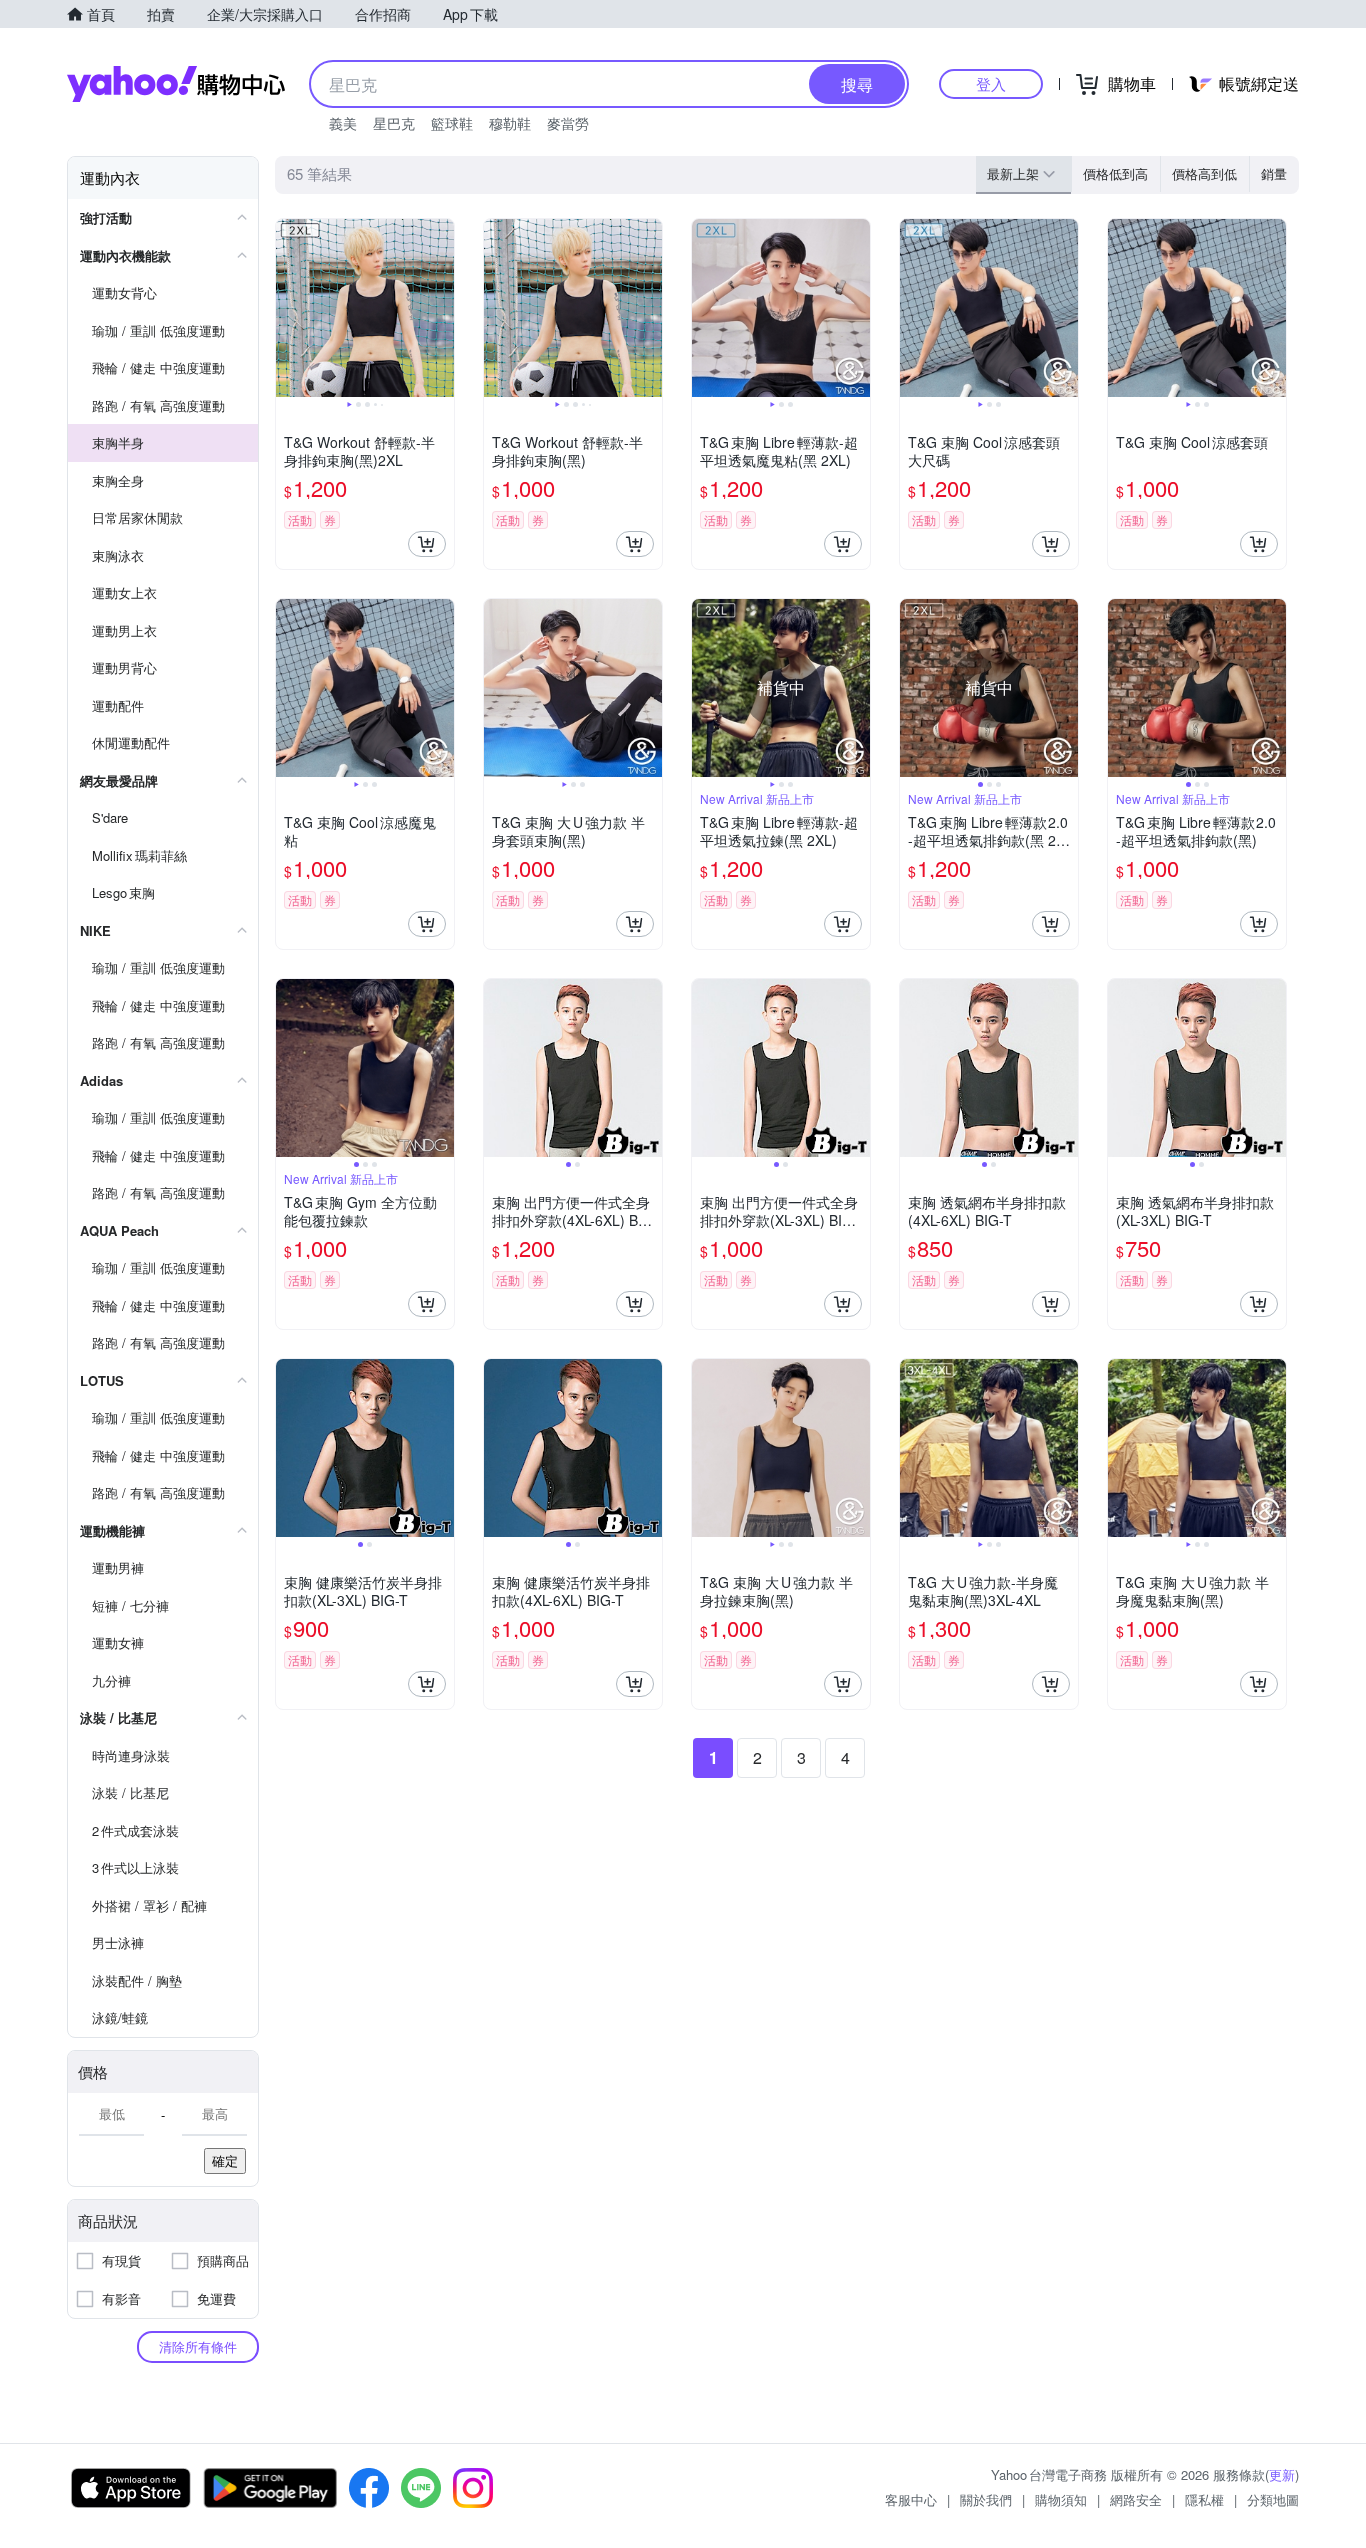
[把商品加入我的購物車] (427, 544)
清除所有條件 (198, 2346)
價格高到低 (1204, 173)
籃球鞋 (452, 123)
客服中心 (911, 2499)
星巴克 (394, 123)
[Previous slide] (289, 308)
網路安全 (1136, 2499)
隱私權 (1204, 2499)
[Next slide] (441, 308)
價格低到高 (1115, 173)
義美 (343, 123)
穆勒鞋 (510, 123)
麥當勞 (568, 123)
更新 (1282, 2474)
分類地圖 (1273, 2499)
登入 (991, 83)
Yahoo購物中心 (176, 84)
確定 (225, 2160)
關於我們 (986, 2499)
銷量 (1274, 173)
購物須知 (1061, 2499)
